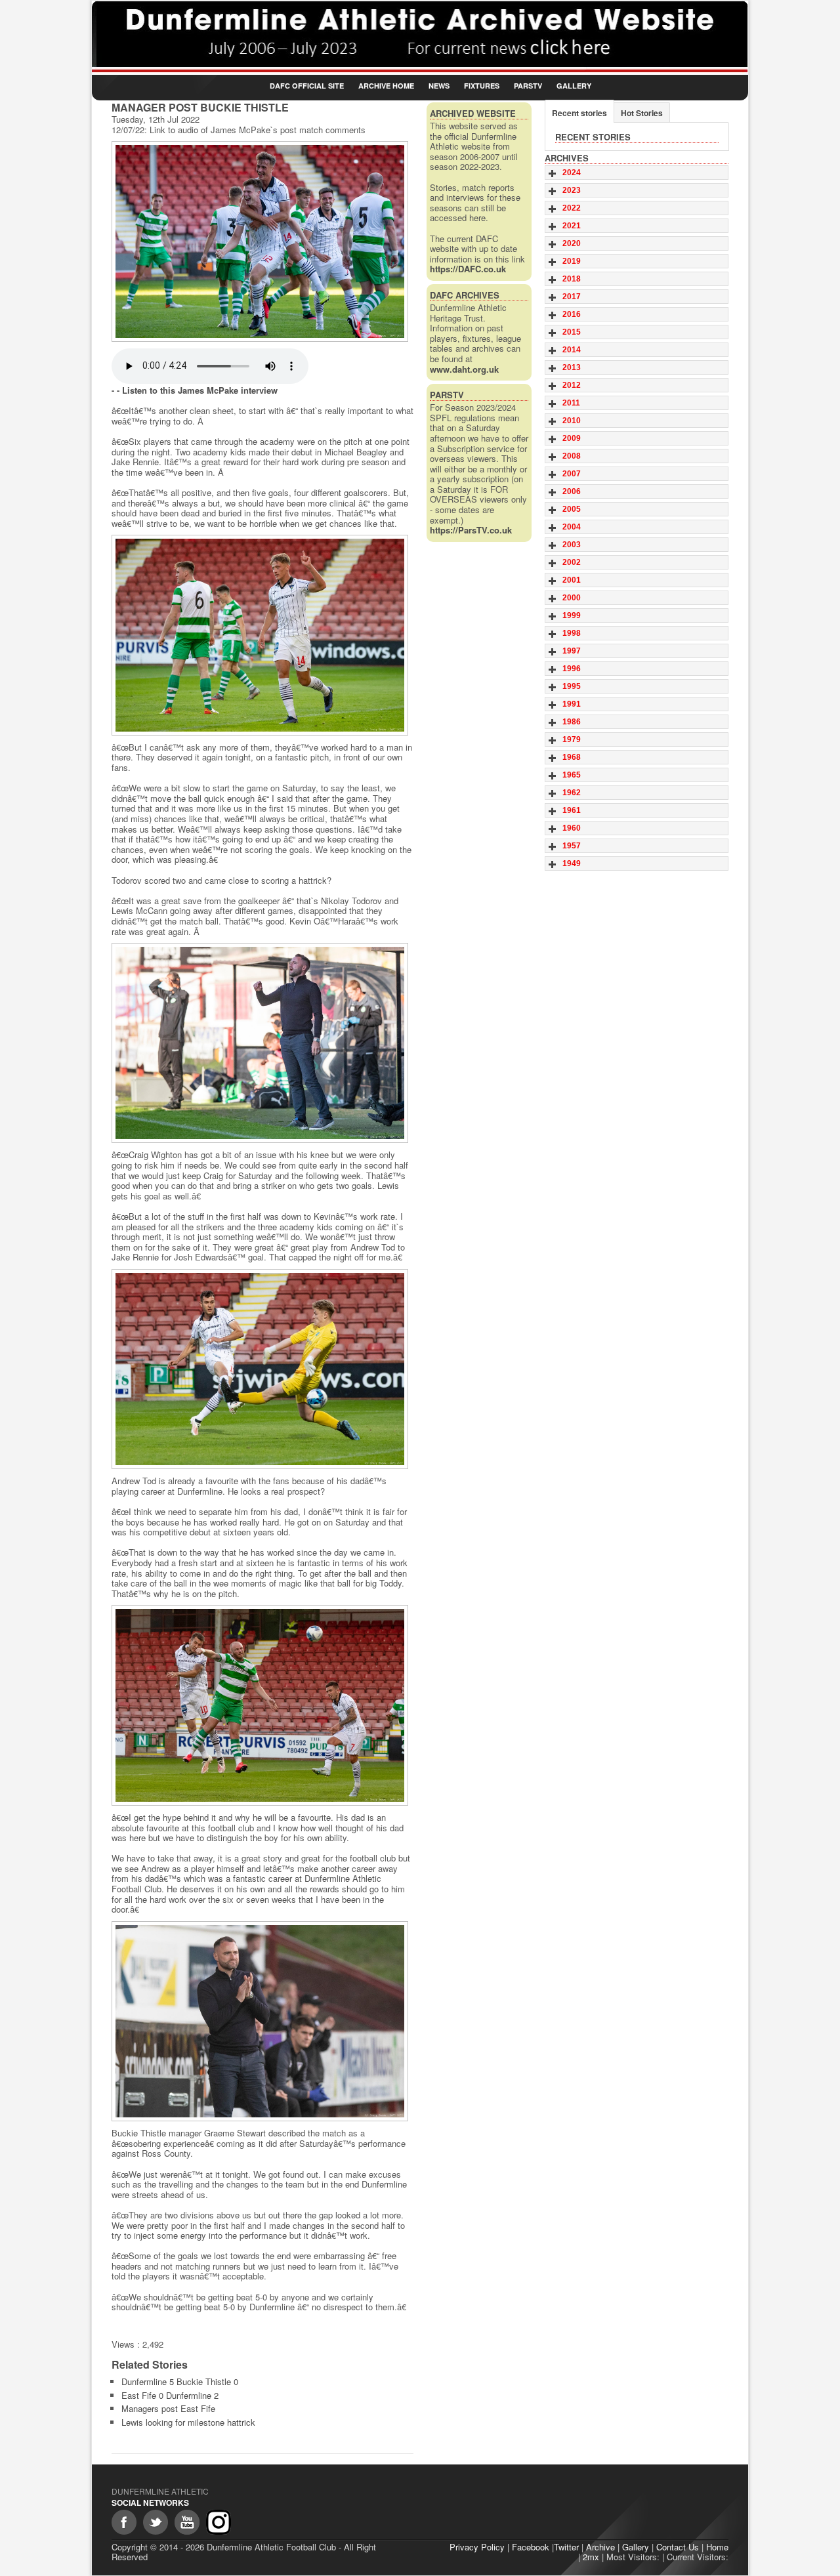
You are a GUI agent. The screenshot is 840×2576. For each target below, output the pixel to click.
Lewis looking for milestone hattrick (188, 2422)
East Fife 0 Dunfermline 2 (170, 2395)
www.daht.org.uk (464, 369)
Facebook (531, 2547)
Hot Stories (642, 113)
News (439, 86)
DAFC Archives (465, 295)
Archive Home (386, 86)
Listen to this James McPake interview (200, 390)
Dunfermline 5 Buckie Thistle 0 (180, 2381)
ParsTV (528, 86)
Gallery (574, 86)
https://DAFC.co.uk (468, 269)
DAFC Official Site (307, 86)
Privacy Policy (477, 2547)
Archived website (473, 113)
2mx (591, 2557)
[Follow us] (156, 2522)
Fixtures (482, 86)
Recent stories (579, 113)
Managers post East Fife (168, 2408)
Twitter (566, 2547)
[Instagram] (219, 2522)
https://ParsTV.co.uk (471, 530)
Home (717, 2547)
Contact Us (678, 2547)
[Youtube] (187, 2522)
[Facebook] (124, 2522)
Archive (600, 2547)
